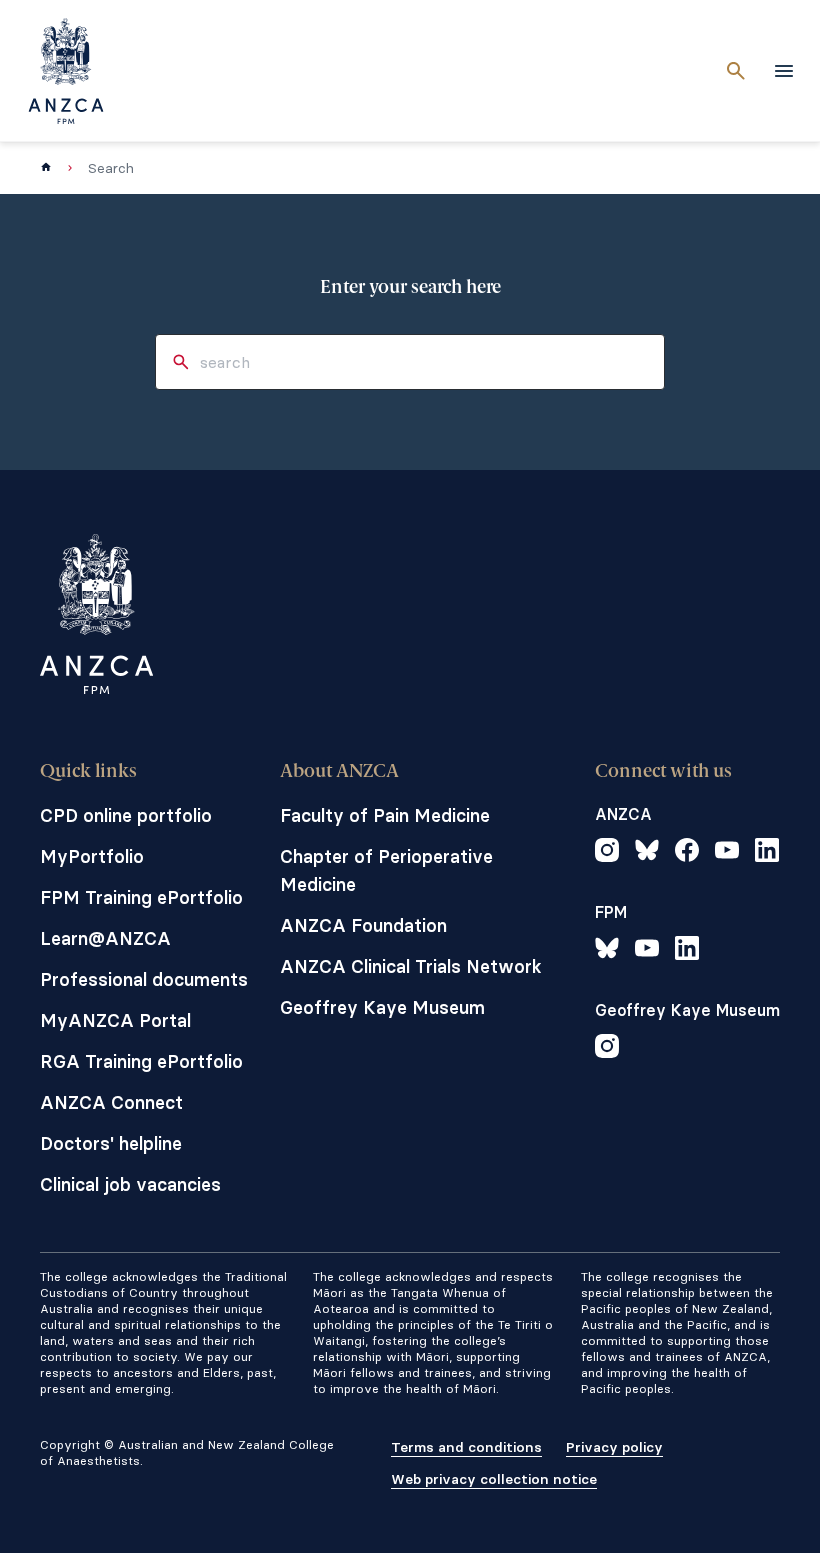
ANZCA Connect (111, 1102)
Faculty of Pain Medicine (385, 815)
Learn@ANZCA (105, 938)
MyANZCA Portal (115, 1020)
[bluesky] (647, 853)
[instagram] (607, 853)
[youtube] (727, 853)
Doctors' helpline (111, 1143)
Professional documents (144, 979)
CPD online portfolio (126, 815)
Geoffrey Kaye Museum (382, 1007)
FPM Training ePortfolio (141, 897)
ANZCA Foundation (363, 925)
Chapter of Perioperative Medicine (386, 870)
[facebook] (687, 853)
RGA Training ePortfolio (141, 1061)
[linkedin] (767, 853)
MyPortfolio (92, 856)
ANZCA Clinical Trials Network (411, 966)
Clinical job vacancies (130, 1184)
